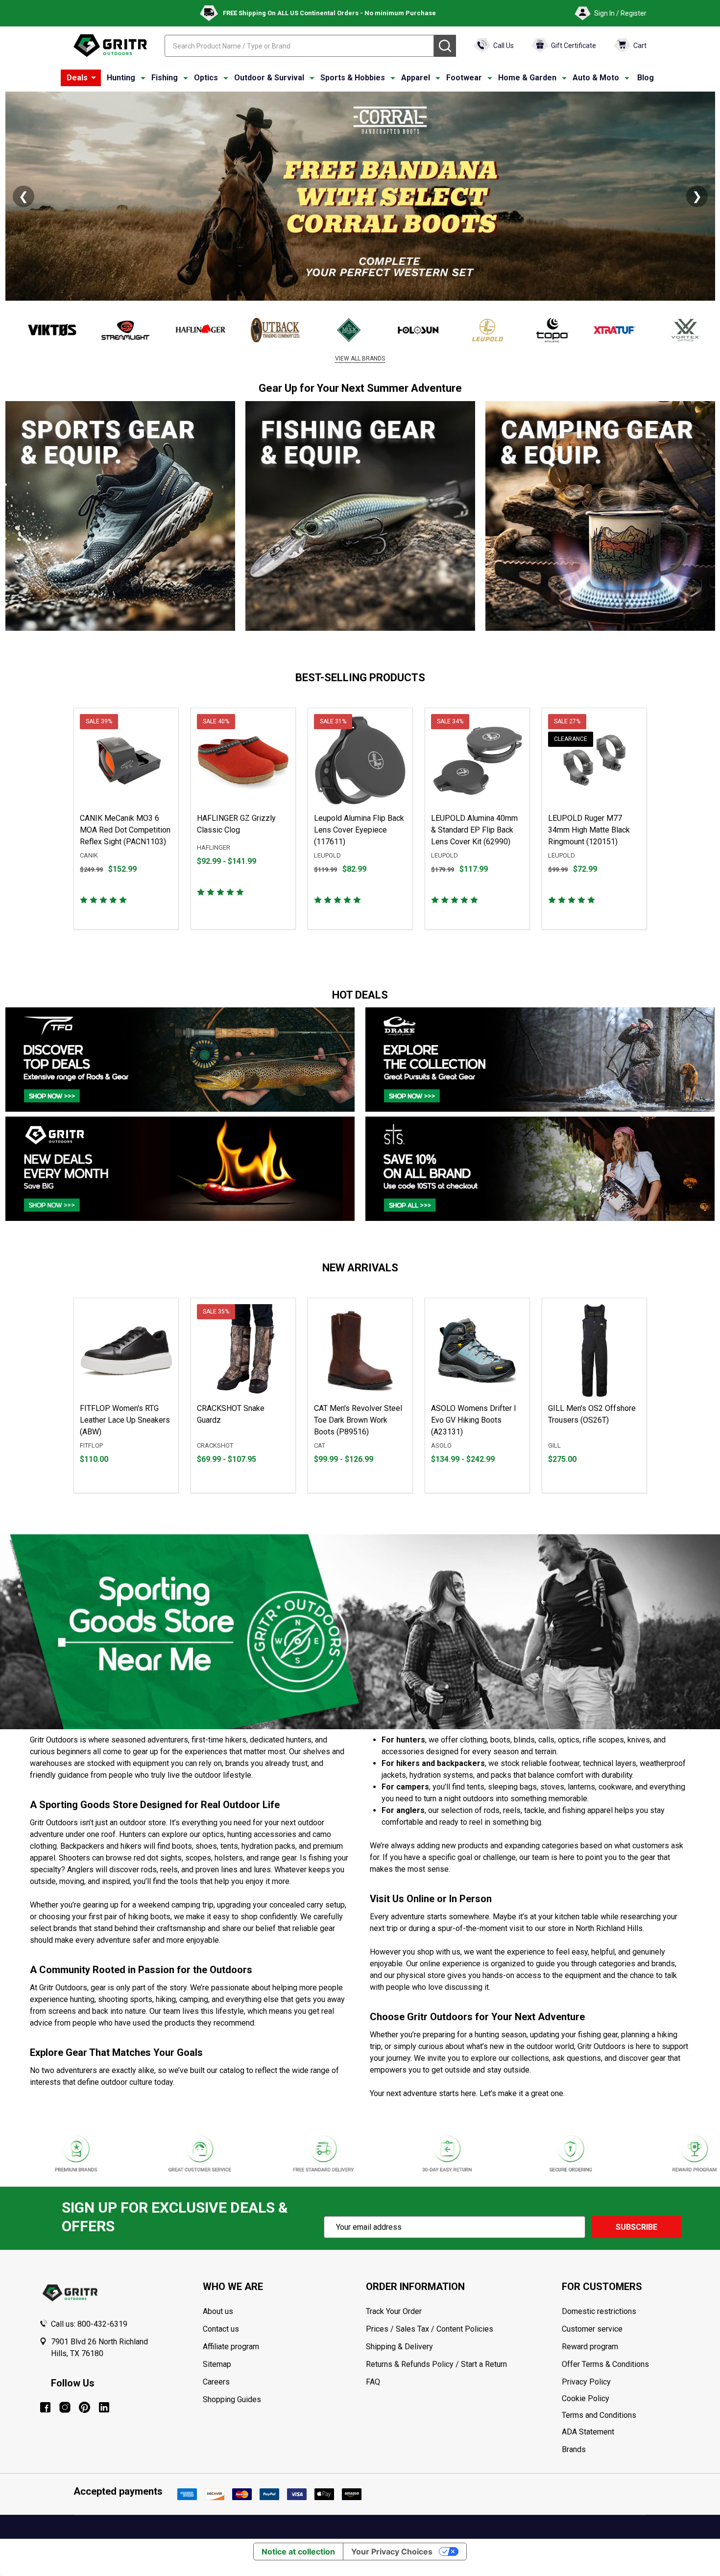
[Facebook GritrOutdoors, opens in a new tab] (45, 2407)
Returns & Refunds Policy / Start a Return (436, 2364)
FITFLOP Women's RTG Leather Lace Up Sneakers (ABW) (125, 1420)
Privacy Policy (621, 2382)
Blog (646, 78)
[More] (94, 78)
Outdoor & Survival (269, 78)
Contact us (221, 2329)
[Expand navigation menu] (143, 78)
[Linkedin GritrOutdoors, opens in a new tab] (104, 2407)
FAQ (373, 2382)
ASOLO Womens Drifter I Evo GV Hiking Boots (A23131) (474, 1420)
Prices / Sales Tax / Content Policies (430, 2329)
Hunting (121, 78)
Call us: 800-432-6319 (89, 2324)
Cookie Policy (621, 2399)
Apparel (416, 78)
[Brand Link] (42, 330)
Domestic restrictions (599, 2311)
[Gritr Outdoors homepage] (110, 46)
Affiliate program (231, 2347)
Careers (216, 2382)
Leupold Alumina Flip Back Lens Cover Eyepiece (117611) (359, 830)
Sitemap (217, 2364)
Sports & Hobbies (353, 78)
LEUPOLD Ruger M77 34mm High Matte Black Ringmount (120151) (589, 830)
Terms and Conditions (621, 2415)
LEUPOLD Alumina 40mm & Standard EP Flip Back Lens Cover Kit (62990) (474, 830)
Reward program (590, 2347)
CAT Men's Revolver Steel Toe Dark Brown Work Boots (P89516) (358, 1420)
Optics (206, 78)
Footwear (464, 78)
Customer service (592, 2329)
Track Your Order (394, 2311)
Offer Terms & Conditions (605, 2364)
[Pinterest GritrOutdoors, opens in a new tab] (84, 2407)
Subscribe (636, 2227)
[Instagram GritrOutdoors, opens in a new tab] (65, 2407)
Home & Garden (527, 78)
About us (218, 2311)
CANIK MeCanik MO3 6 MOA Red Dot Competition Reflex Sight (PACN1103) (125, 830)
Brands (574, 2449)
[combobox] (299, 46)
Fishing (165, 78)
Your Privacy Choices (392, 2552)
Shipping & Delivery (399, 2347)
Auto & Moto (596, 78)
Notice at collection (298, 2552)
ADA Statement (588, 2432)
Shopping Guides (232, 2399)
